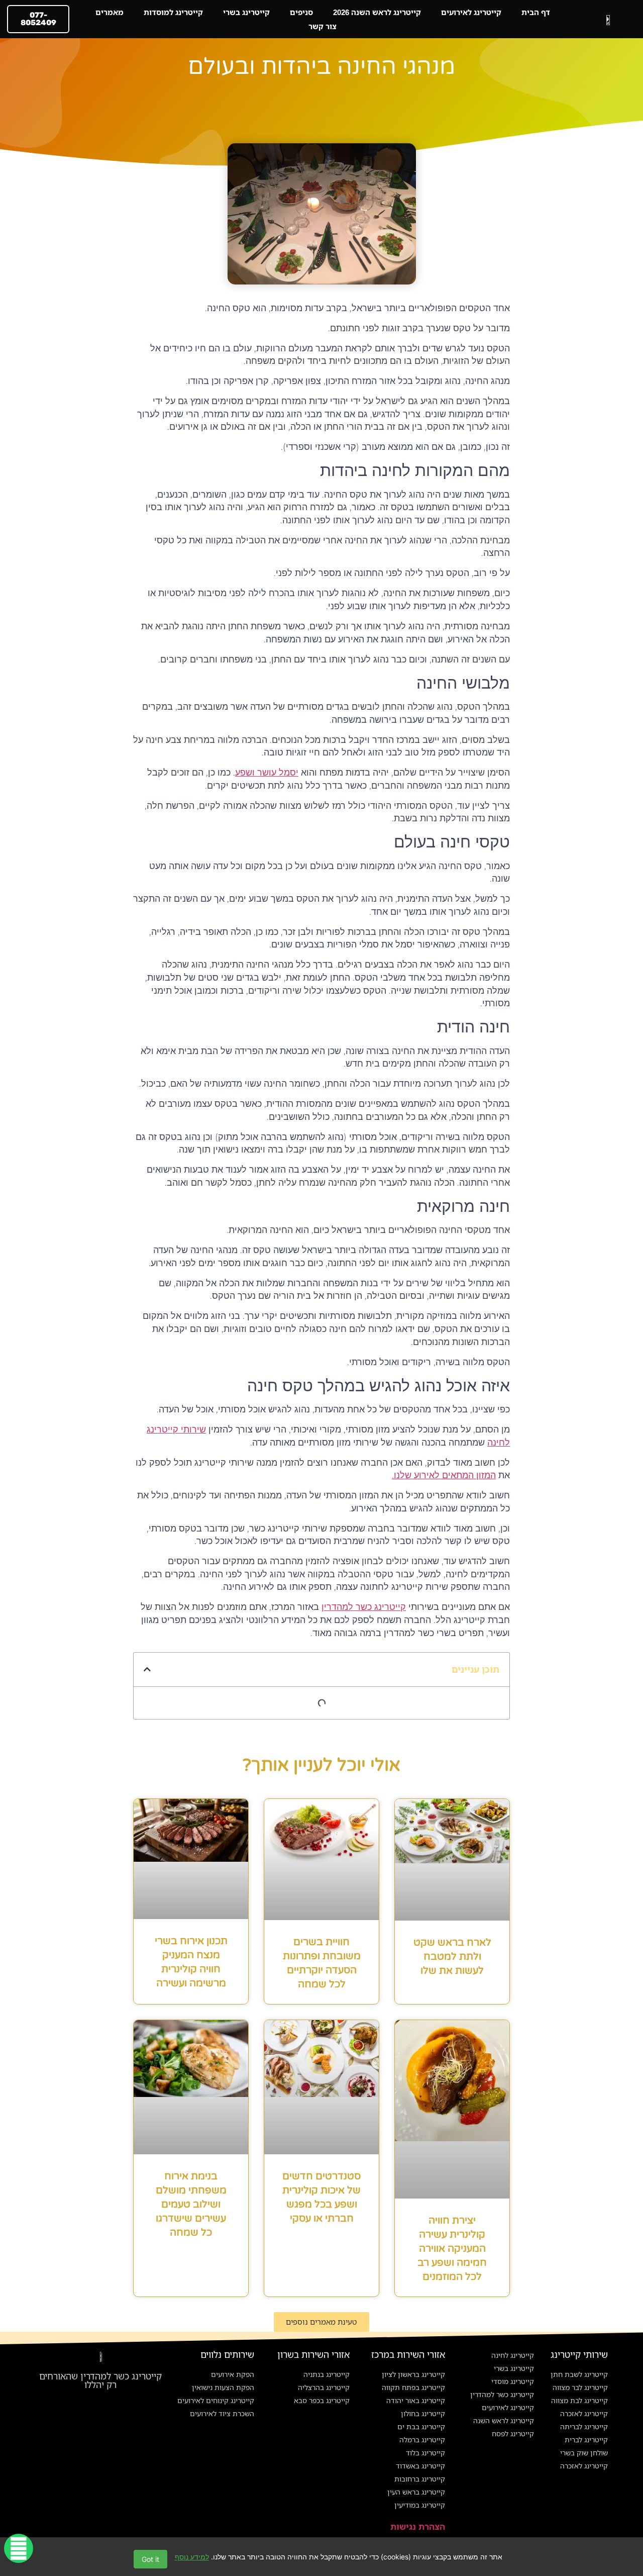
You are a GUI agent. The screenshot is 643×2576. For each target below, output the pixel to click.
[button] (147, 1669)
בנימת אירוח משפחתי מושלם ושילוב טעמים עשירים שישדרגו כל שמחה (191, 2205)
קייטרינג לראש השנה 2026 (377, 12)
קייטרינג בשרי (246, 12)
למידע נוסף (192, 2557)
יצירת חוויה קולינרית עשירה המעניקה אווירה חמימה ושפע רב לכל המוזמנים (452, 2249)
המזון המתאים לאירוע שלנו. (444, 1475)
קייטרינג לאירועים (471, 12)
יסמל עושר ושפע (267, 773)
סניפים (301, 12)
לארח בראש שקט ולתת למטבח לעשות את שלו (452, 1957)
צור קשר (323, 26)
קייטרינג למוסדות (173, 12)
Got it (150, 2559)
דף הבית (536, 12)
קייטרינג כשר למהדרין (364, 1607)
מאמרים (110, 12)
